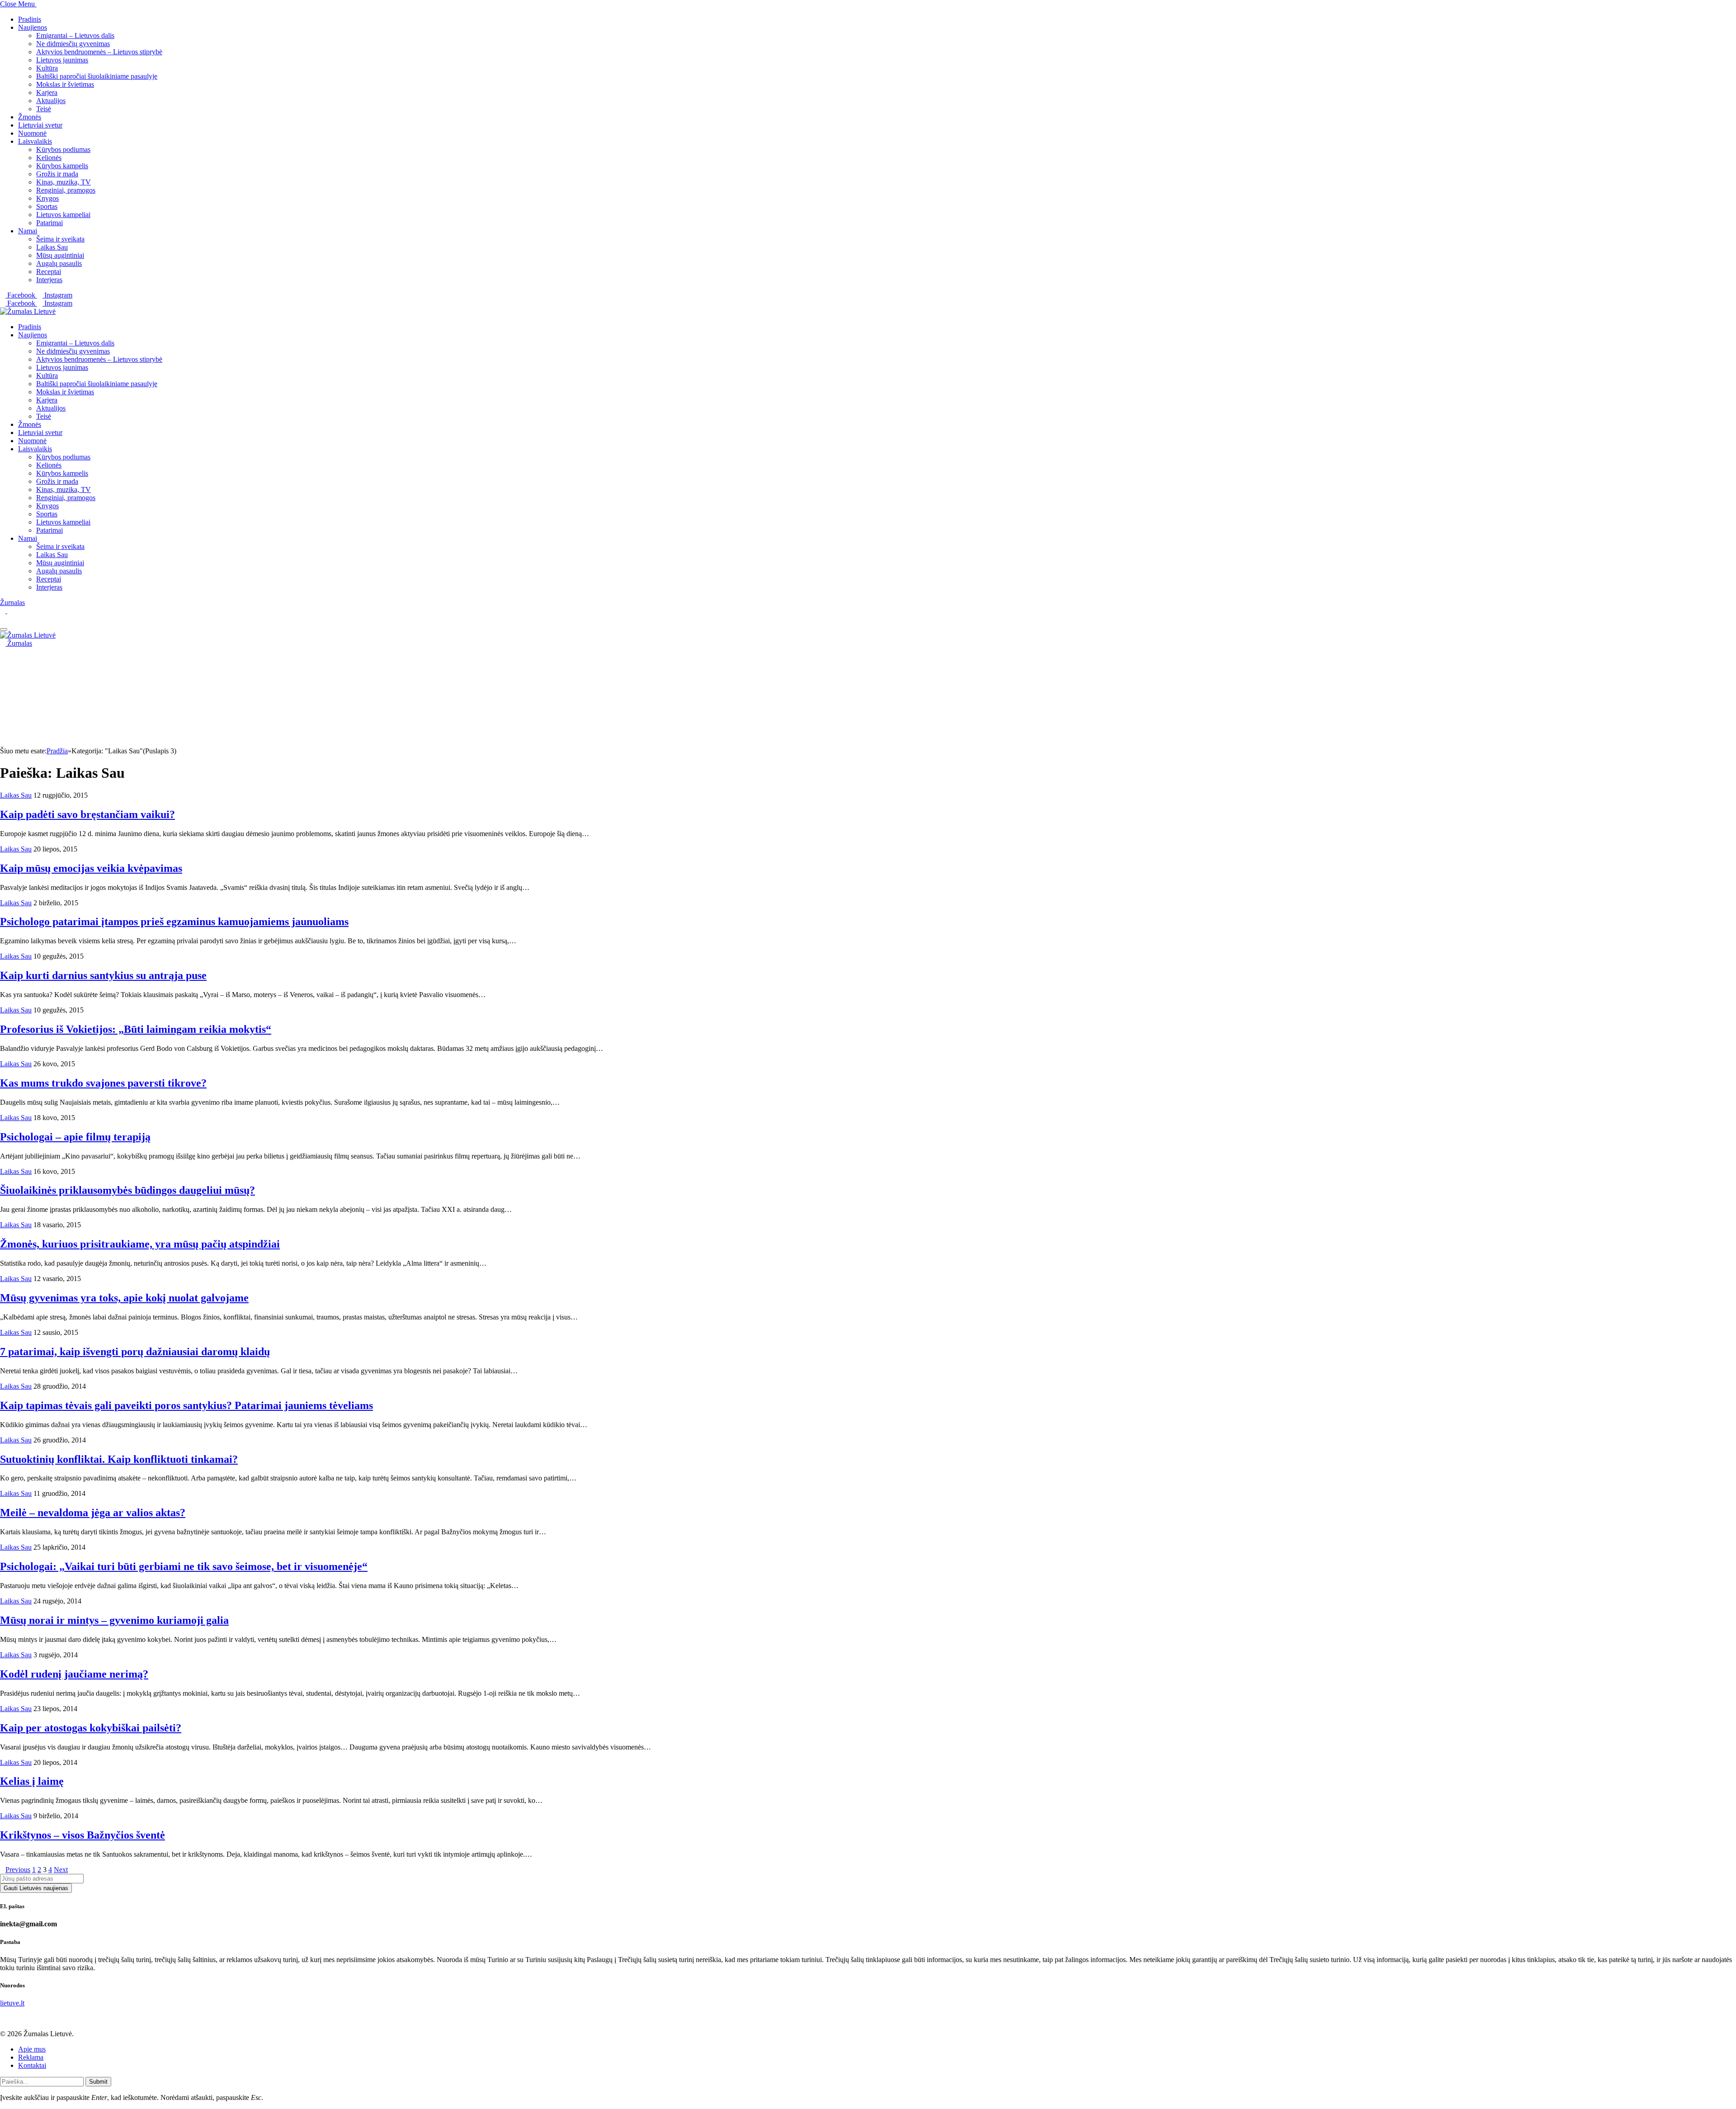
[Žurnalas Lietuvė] (28, 311)
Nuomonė (32, 133)
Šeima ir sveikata (60, 239)
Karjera (47, 92)
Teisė (44, 109)
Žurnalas (12, 603)
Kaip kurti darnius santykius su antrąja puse (103, 975)
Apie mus (32, 2049)
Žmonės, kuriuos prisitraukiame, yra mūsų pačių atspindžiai (140, 1244)
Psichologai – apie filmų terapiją (75, 1137)
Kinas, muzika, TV (64, 182)
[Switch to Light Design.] (10, 611)
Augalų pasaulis (59, 263)
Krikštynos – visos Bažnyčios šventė (83, 1835)
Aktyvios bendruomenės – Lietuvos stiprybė (99, 52)
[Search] (3, 619)
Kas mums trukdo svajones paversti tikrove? (103, 1083)
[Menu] (4, 629)
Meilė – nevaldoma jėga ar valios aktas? (93, 1513)
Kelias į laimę (32, 1781)
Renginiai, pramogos (66, 190)
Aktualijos (51, 101)
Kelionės (49, 158)
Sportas (47, 206)
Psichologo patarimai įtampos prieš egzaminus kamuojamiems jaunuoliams (174, 922)
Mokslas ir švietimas (65, 84)
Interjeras (49, 280)
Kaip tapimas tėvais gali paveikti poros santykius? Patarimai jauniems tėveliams (186, 1405)
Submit (98, 2082)
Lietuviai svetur (40, 125)
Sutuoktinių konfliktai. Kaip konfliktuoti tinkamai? (119, 1459)
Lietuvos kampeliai (63, 215)
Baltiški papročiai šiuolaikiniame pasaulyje (97, 76)
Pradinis (30, 19)
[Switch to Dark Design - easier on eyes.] (4, 611)
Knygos (47, 198)
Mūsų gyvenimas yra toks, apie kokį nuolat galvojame (124, 1298)
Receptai (49, 272)
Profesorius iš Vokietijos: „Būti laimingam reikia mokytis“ (136, 1029)
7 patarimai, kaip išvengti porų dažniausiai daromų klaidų (135, 1352)
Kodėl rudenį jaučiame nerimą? (74, 1674)
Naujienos (33, 27)
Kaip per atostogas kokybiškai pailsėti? (91, 1728)
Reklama (31, 2057)
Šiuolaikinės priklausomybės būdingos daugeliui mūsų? (127, 1190)
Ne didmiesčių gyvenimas (73, 44)
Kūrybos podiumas (63, 149)
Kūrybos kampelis (62, 166)
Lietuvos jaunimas (62, 60)
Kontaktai (32, 2065)
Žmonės (30, 117)
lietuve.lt (12, 2003)
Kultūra (47, 68)
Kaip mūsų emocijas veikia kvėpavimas (91, 868)
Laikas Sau (52, 247)
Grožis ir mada (57, 174)
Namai (28, 231)
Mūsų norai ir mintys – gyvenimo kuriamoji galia (114, 1620)
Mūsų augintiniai (60, 255)
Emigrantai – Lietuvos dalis (75, 35)
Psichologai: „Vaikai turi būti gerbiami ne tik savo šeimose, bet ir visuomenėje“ (184, 1566)
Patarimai (50, 223)
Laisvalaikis (35, 141)
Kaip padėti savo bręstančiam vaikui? (87, 814)
